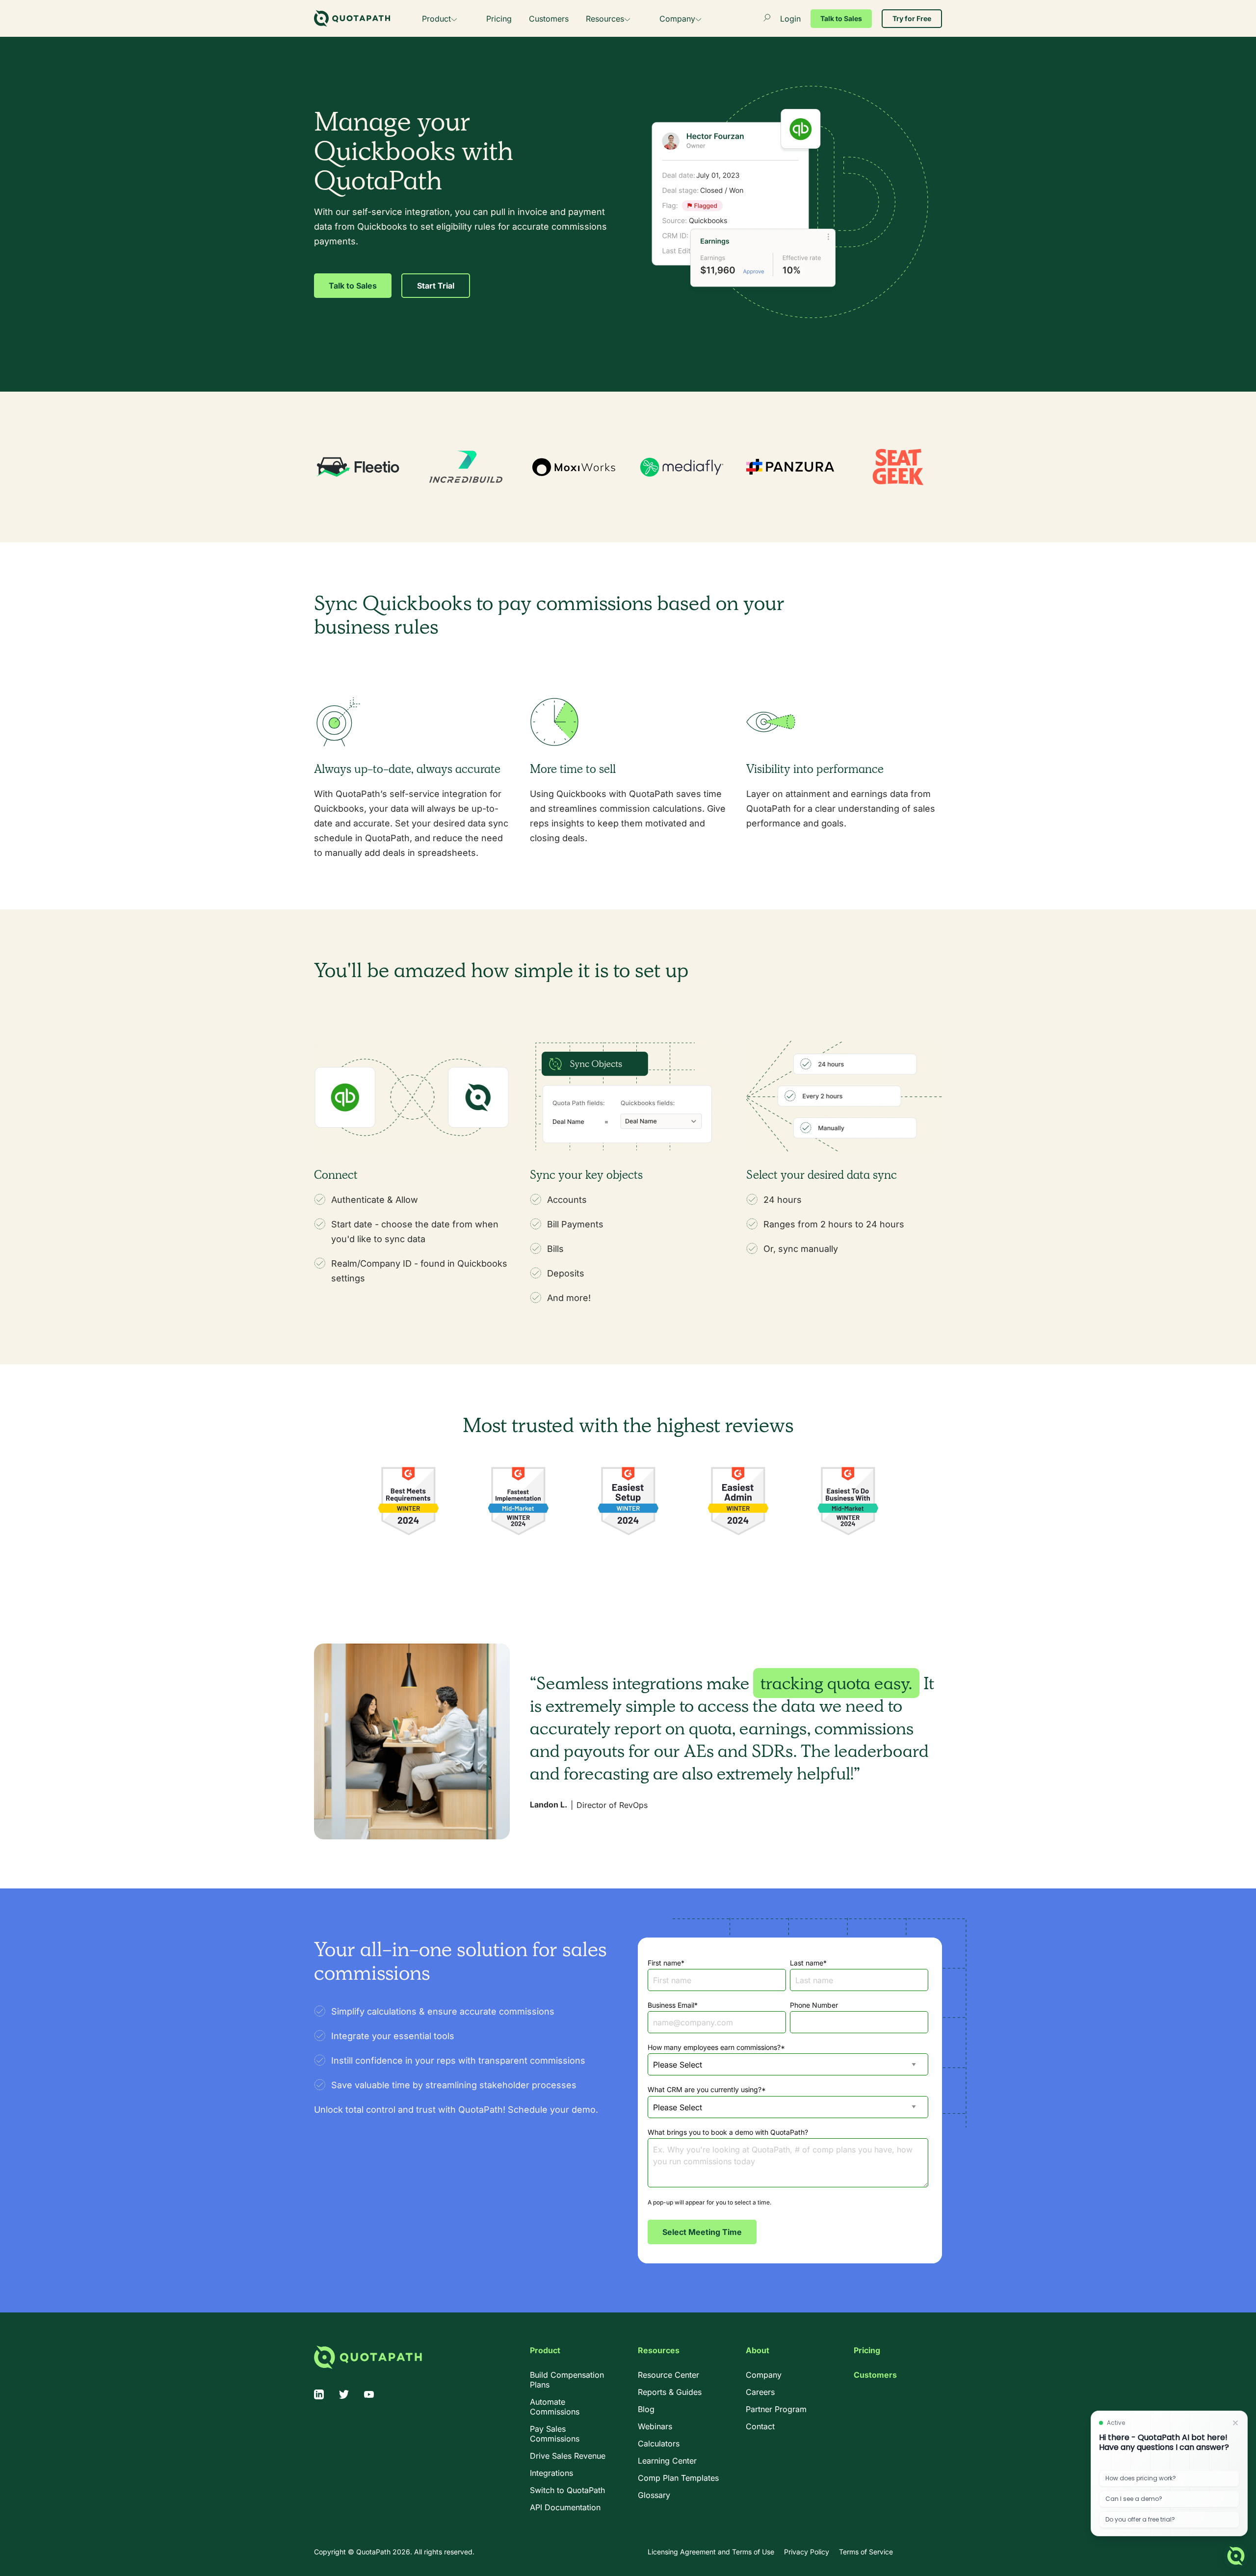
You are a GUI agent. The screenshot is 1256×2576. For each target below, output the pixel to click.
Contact (760, 2426)
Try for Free (912, 18)
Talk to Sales (841, 18)
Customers (549, 19)
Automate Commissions (555, 2407)
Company (677, 19)
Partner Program (776, 2409)
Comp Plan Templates (678, 2478)
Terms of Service (866, 2552)
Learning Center (667, 2461)
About (758, 2350)
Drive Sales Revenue (568, 2456)
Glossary (654, 2495)
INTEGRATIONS (340, 91)
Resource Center (668, 2375)
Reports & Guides (670, 2392)
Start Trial (436, 286)
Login (790, 19)
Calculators (659, 2443)
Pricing (499, 19)
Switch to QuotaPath (567, 2490)
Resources (605, 19)
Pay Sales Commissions (555, 2434)
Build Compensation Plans (567, 2380)
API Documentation (565, 2507)
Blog (646, 2409)
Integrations (551, 2473)
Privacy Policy (807, 2552)
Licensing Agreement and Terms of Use (711, 2552)
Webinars (655, 2426)
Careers (760, 2392)
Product (436, 19)
